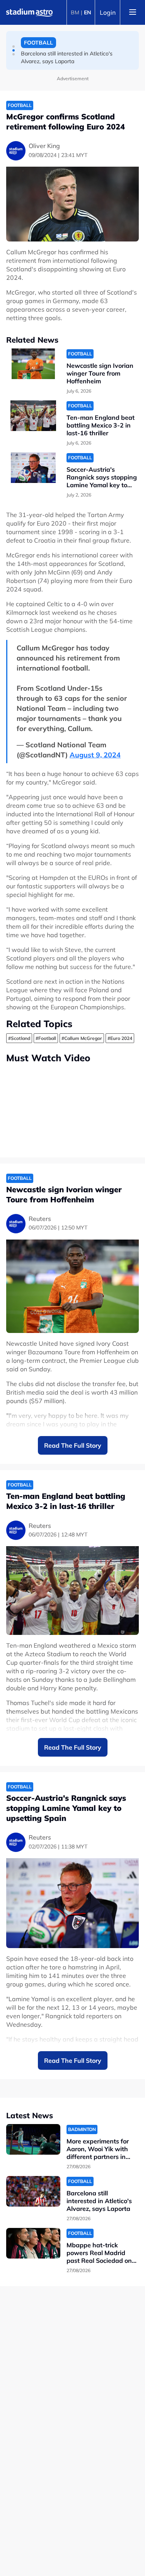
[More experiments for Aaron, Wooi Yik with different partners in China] (33, 2139)
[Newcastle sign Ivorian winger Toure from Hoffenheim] (33, 364)
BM (75, 12)
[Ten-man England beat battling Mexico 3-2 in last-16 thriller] (33, 416)
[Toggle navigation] (133, 12)
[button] (14, 47)
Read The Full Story (73, 1445)
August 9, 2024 (95, 755)
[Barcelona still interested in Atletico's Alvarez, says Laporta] (33, 2191)
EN (88, 12)
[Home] (29, 12)
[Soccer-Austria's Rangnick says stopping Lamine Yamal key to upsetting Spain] (33, 468)
